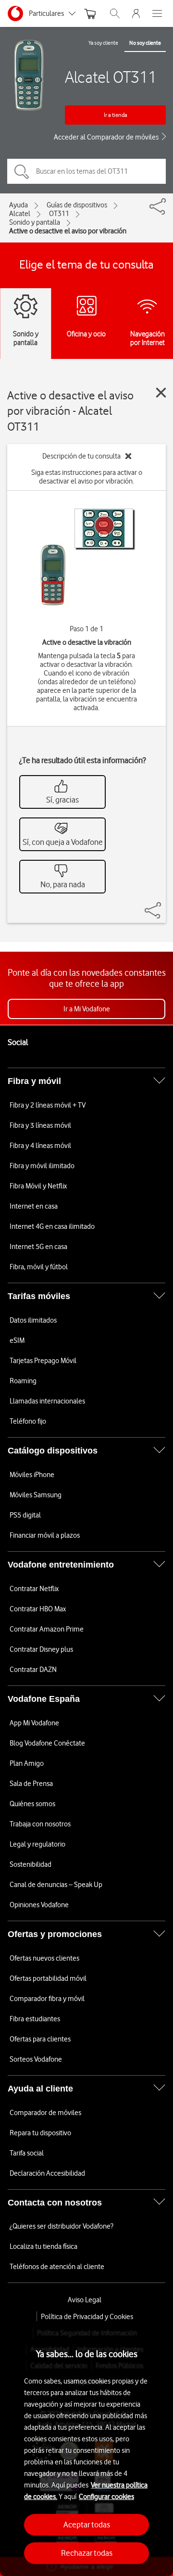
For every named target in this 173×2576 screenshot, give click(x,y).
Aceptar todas (87, 2525)
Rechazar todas (87, 2553)
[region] (86, 2448)
